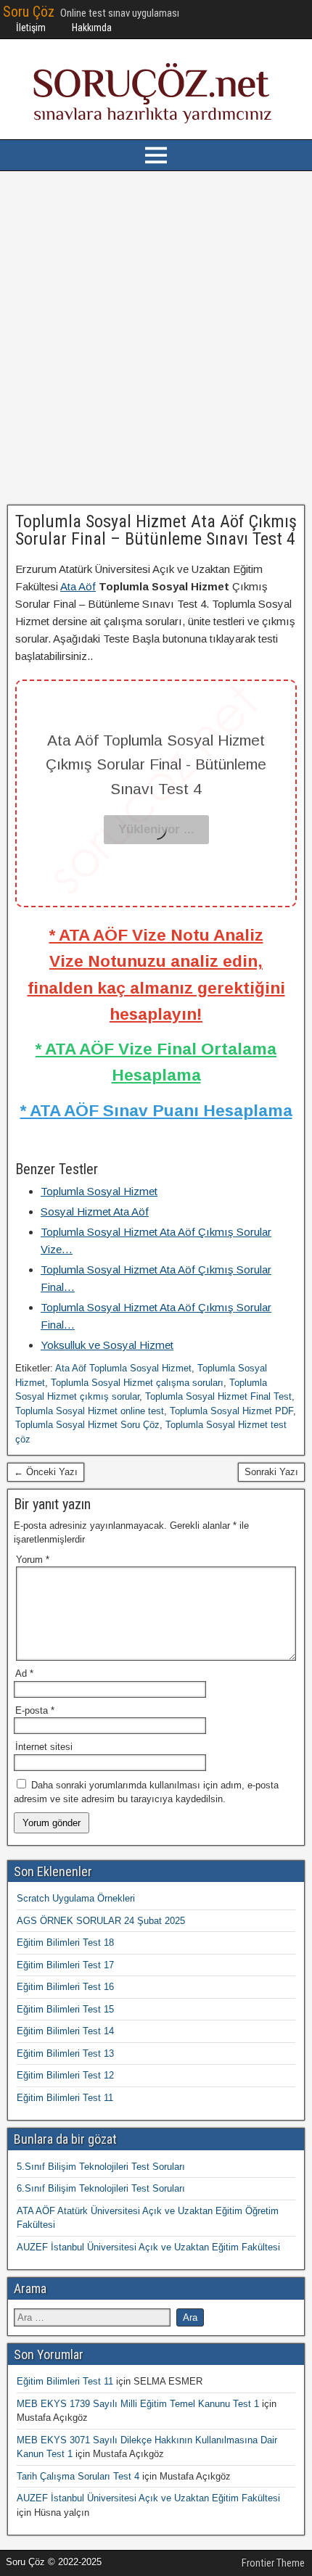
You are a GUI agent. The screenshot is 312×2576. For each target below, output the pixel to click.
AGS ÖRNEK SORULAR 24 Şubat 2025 (101, 1921)
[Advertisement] (156, 338)
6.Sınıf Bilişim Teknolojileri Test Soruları (101, 2188)
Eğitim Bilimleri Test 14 (65, 2031)
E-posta (35, 1710)
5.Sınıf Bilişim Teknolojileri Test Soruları (101, 2167)
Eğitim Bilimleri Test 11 (65, 2098)
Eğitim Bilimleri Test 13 (65, 2053)
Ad (24, 1673)
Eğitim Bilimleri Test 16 (65, 1987)
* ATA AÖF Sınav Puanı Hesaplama (156, 1110)
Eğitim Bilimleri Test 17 (65, 1965)
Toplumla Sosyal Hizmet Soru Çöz (87, 1425)
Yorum (33, 1560)
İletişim (31, 28)
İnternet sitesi (44, 1747)
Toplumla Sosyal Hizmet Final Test (218, 1396)
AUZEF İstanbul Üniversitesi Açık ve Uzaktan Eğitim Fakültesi (148, 2247)
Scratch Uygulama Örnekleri (76, 1898)
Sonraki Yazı (271, 1472)
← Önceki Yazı (46, 1472)
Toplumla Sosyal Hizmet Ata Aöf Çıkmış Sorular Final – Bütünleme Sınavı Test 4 (156, 530)
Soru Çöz (29, 12)
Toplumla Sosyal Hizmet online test (90, 1411)
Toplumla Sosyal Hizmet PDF (231, 1411)
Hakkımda (92, 28)
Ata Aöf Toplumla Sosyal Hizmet (123, 1368)
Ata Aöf (78, 586)
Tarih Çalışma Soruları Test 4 (78, 2476)
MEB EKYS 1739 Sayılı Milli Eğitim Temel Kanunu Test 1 (138, 2404)
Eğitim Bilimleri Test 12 (65, 2075)
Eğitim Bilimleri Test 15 (65, 2009)
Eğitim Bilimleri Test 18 (65, 1943)
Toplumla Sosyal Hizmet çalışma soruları (137, 1383)
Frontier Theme (273, 2563)
